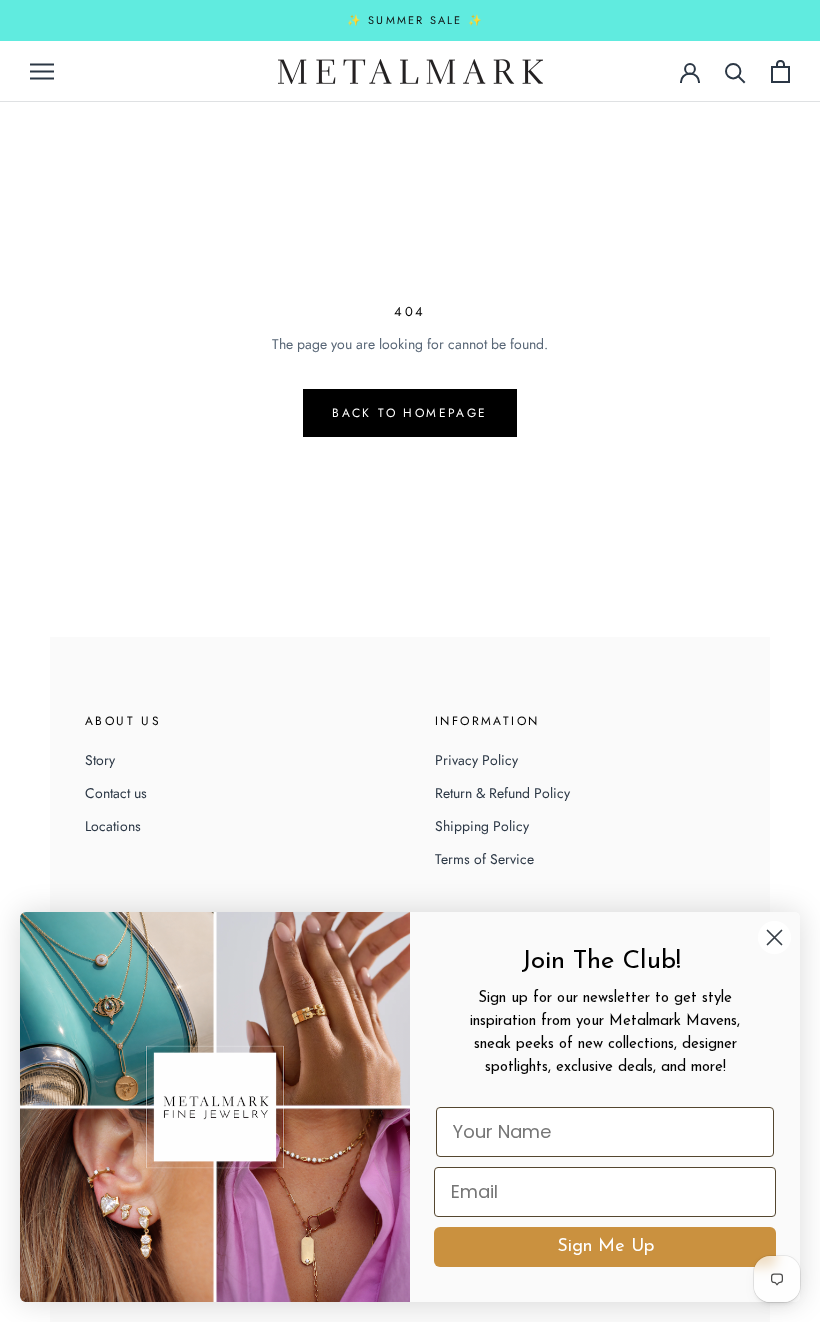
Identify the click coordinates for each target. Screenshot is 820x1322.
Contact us (116, 793)
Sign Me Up (605, 1247)
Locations (113, 826)
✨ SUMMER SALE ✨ (415, 20)
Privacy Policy (476, 760)
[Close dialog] (774, 937)
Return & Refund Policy (502, 793)
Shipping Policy (482, 826)
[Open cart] (780, 71)
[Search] (735, 71)
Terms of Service (484, 859)
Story (100, 760)
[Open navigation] (42, 70)
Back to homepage (409, 413)
